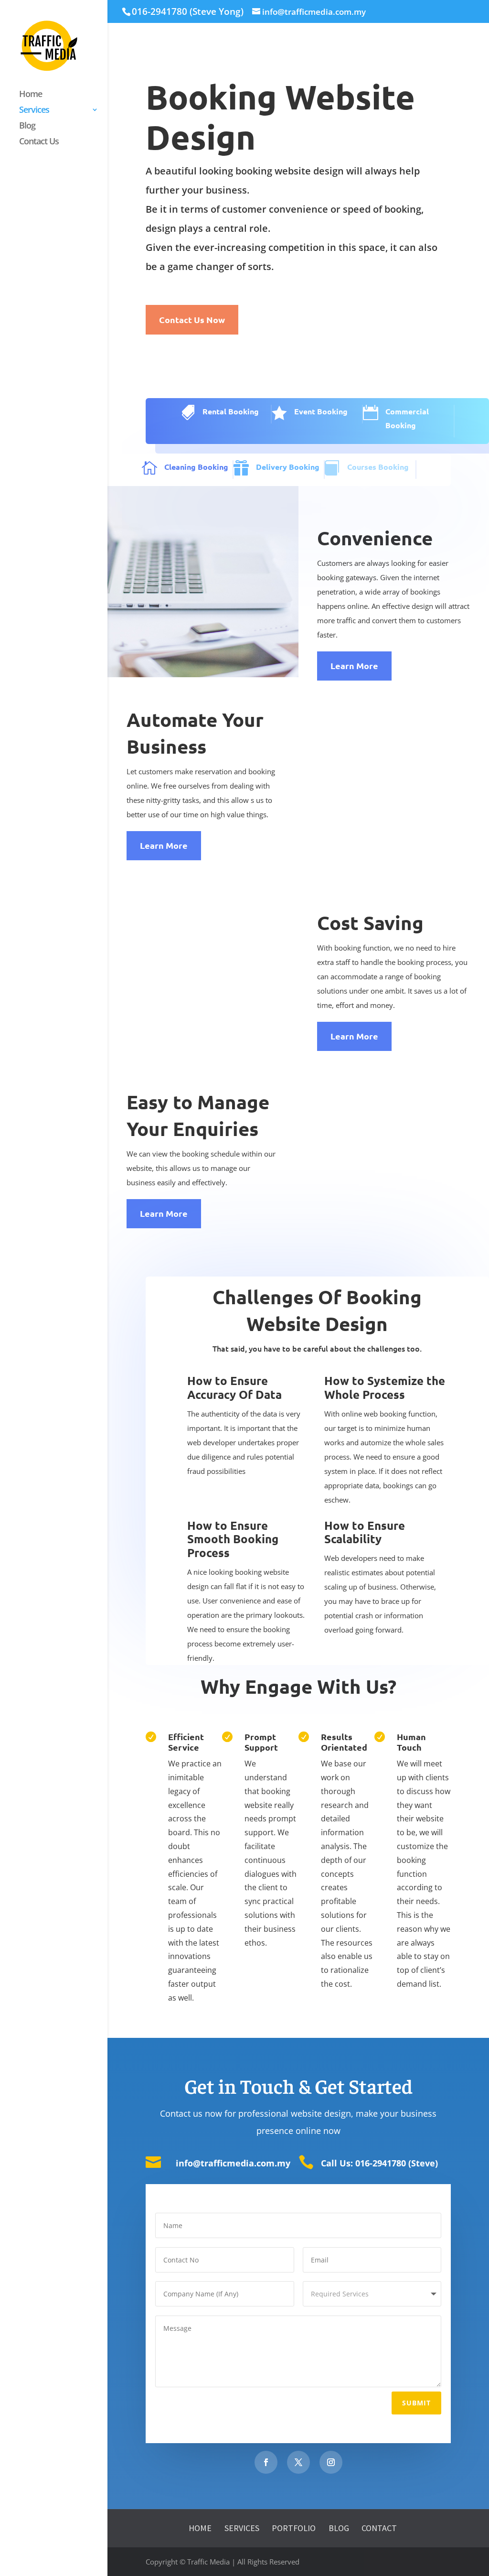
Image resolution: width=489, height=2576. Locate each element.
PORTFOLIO (294, 2528)
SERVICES (242, 2528)
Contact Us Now (192, 319)
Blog (27, 126)
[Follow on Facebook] (266, 2462)
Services (34, 111)
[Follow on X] (298, 2462)
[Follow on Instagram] (331, 2462)
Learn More (354, 666)
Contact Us (39, 142)
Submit (416, 2403)
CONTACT (379, 2528)
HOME (200, 2528)
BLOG (340, 2528)
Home (31, 95)
